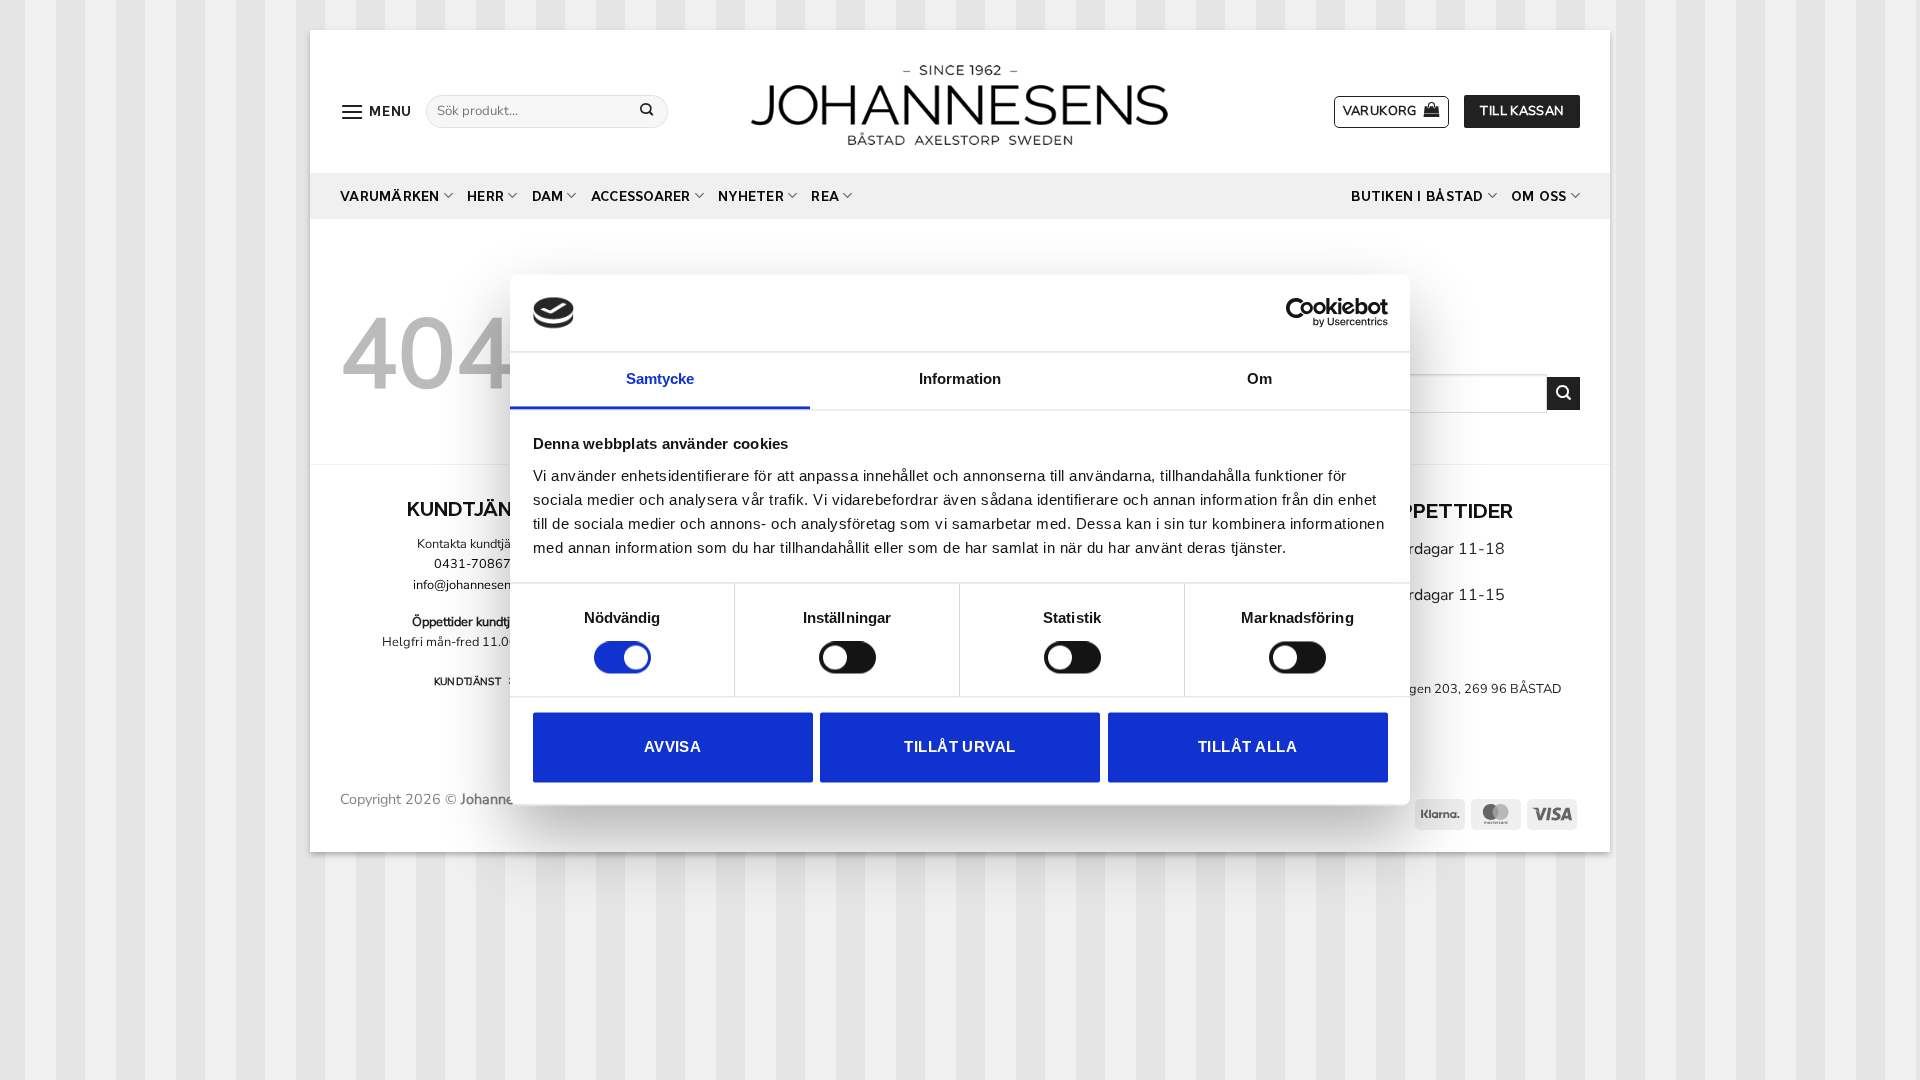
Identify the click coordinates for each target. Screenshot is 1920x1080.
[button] (376, 111)
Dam (548, 196)
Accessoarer (641, 196)
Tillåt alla (1247, 746)
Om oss (1539, 196)
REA (825, 196)
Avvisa (673, 746)
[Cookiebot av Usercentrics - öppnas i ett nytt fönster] (1300, 313)
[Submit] (647, 111)
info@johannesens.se (473, 585)
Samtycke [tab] (660, 378)
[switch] (847, 658)
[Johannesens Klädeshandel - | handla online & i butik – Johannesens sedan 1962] (960, 101)
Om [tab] (1259, 378)
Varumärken (390, 196)
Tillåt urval (959, 746)
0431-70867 (472, 564)
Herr (485, 196)
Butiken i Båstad (1417, 196)
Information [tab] (960, 378)
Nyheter (751, 196)
